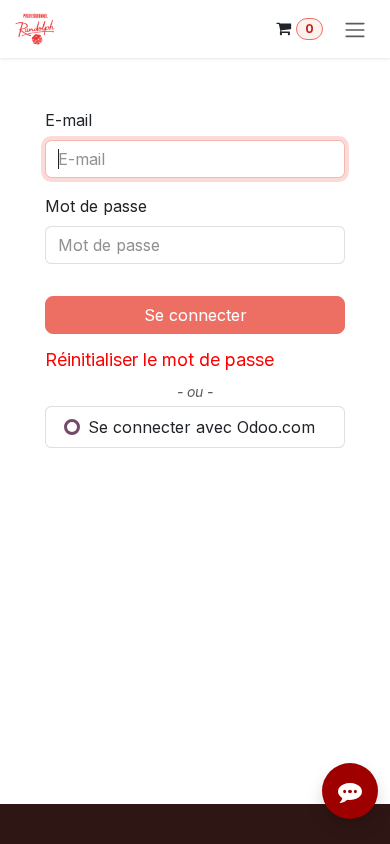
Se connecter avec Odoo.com (199, 427)
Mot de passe (96, 206)
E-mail (68, 120)
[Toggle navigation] (355, 29)
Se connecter (195, 315)
